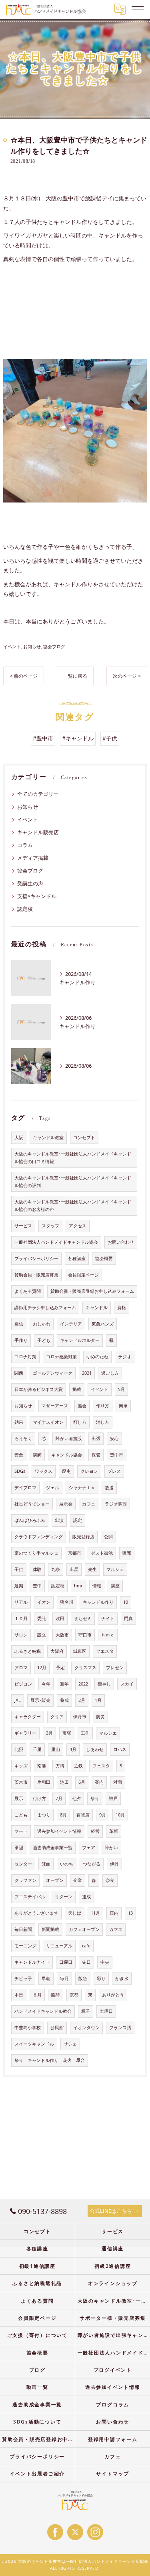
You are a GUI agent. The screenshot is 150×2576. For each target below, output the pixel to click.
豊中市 (117, 1455)
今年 (46, 1684)
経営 (95, 1831)
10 (126, 1602)
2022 (83, 1684)
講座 (115, 1586)
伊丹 (114, 1864)
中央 (105, 1962)
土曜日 (106, 2011)
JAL (18, 1700)
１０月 (21, 1618)
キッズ (21, 1766)
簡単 (123, 1406)
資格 (122, 1308)
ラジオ (125, 1357)
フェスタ (101, 1766)
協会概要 (104, 1258)
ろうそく (23, 1438)
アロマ (21, 1668)
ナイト (108, 1618)
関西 (19, 1373)
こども (21, 1815)
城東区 (80, 1651)
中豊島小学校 (28, 2028)
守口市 (85, 1635)
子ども (44, 1340)
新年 (64, 1684)
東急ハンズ (103, 1324)
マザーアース (55, 1406)
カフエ (116, 1929)
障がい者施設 (69, 1438)
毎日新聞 (23, 1929)
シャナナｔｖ (82, 1488)
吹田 (60, 1618)
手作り (21, 1340)
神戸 (113, 1798)
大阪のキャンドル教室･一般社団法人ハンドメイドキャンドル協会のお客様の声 (73, 1206)
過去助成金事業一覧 (53, 1848)
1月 (98, 1700)
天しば (75, 1913)
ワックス (44, 1471)
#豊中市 (43, 738)
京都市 (75, 1553)
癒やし (104, 1684)
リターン (64, 1897)
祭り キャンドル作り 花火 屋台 (50, 2060)
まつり (44, 1815)
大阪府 (57, 1651)
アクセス (78, 1226)
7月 (59, 1798)
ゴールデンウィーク (53, 1373)
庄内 (114, 1913)
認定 (78, 1520)
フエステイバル (30, 1897)
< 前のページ (24, 676)
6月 (82, 1782)
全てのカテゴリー (38, 794)
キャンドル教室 (48, 1138)
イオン (44, 1602)
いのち (67, 1864)
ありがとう (113, 1995)
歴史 (66, 1471)
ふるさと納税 (28, 1651)
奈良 (110, 1880)
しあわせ (95, 1749)
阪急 (83, 1978)
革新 (114, 1831)
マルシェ (115, 1569)
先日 (86, 1962)
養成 (64, 1700)
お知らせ (32, 646)
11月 (95, 1913)
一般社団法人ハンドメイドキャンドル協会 (56, 1242)
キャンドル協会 (67, 1455)
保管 (96, 1455)
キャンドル (97, 1308)
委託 (42, 1618)
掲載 (77, 1389)
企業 (78, 1880)
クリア (57, 1717)
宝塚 (67, 1733)
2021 (87, 1373)
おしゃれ (42, 1324)
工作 (85, 1733)
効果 (19, 1422)
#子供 (110, 738)
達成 (86, 1897)
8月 (63, 1815)
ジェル (53, 1488)
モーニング (25, 1946)
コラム (25, 845)
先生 (92, 1569)
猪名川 (67, 1602)
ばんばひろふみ (30, 1520)
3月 (49, 1733)
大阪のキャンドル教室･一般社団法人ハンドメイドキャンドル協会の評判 (73, 1182)
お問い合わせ (121, 1242)
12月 (42, 1668)
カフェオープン (84, 1929)
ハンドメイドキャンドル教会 (43, 2011)
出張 (96, 1438)
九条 (56, 1569)
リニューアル (59, 1946)
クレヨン (89, 1471)
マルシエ (108, 1733)
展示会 (66, 1504)
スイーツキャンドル (34, 2044)
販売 (127, 1553)
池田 (64, 1782)
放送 (109, 1488)
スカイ (127, 1684)
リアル (21, 1602)
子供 (19, 1569)
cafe (86, 1946)
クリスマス (85, 1668)
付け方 (39, 1798)
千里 (37, 1749)
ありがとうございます (36, 1913)
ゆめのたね (97, 1357)
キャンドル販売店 (38, 832)
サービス (23, 1226)
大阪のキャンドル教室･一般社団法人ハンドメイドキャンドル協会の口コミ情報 (73, 1158)
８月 (37, 1995)
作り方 (103, 1406)
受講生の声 (30, 883)
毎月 (64, 1978)
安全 (19, 1455)
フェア (89, 1848)
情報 (97, 1586)
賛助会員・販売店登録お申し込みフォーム (92, 1291)
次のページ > (127, 676)
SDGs (20, 1471)
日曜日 (66, 1962)
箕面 (46, 1864)
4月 (73, 1749)
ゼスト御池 (102, 1553)
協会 (82, 1406)
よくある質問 (28, 1291)
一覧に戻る (75, 676)
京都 (74, 1995)
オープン (55, 1880)
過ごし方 (110, 1373)
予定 (60, 1668)
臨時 (56, 1995)
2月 (82, 1700)
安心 (114, 1438)
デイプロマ (25, 1488)
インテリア (71, 1324)
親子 (86, 2011)
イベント (12, 646)
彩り (101, 1978)
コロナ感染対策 (61, 1357)
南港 (42, 1766)
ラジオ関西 (116, 1504)
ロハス (120, 1749)
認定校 (25, 909)
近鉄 (78, 1766)
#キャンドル (78, 738)
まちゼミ (83, 1618)
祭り (95, 1798)
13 (130, 1913)
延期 (19, 1586)
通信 (19, 1324)
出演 (59, 1520)
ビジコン (23, 1684)
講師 (37, 1455)
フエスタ (105, 1651)
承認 (19, 1848)
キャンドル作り (98, 1602)
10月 (120, 1815)
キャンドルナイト (32, 1962)
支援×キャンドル (37, 896)
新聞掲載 (50, 1929)
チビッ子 (23, 1978)
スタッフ (50, 1226)
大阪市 (62, 1635)
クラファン (25, 1880)
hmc (78, 1586)
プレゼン (115, 1668)
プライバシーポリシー (36, 1258)
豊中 (37, 1586)
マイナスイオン (48, 1422)
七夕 (76, 1798)
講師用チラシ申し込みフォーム (45, 1308)
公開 (108, 1537)
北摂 (19, 1749)
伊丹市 (80, 1717)
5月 (121, 1389)
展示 (19, 1798)
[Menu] (138, 9)
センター (23, 1864)
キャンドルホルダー (80, 1340)
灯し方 (80, 1422)
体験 (37, 1569)
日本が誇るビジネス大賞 (39, 1389)
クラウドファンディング (39, 1537)
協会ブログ (54, 646)
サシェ (70, 2044)
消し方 (103, 1422)
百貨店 (83, 1815)
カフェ (89, 1504)
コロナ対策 (25, 1357)
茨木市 (21, 1782)
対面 (118, 1782)
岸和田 (44, 1782)
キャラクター (28, 1717)
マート (21, 1831)
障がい (111, 1848)
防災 (100, 1717)
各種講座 (77, 1258)
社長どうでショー (32, 1504)
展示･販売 (40, 1700)
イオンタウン (86, 2028)
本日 (19, 1995)
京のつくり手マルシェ (36, 1553)
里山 (56, 1749)
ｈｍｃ (108, 1635)
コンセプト (84, 1138)
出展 (74, 1569)
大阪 (19, 1138)
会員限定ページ (83, 1275)
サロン (21, 1635)
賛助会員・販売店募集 (36, 1275)
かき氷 (122, 1978)
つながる (92, 1864)
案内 (99, 1782)
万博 (60, 1766)
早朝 (46, 1978)
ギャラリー (25, 1733)
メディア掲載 (33, 858)
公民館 (57, 2028)
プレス (114, 1471)
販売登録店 (83, 1537)
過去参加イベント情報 (59, 1831)
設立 (42, 1635)
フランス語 (120, 2028)
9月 (103, 1815)
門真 (128, 1618)
